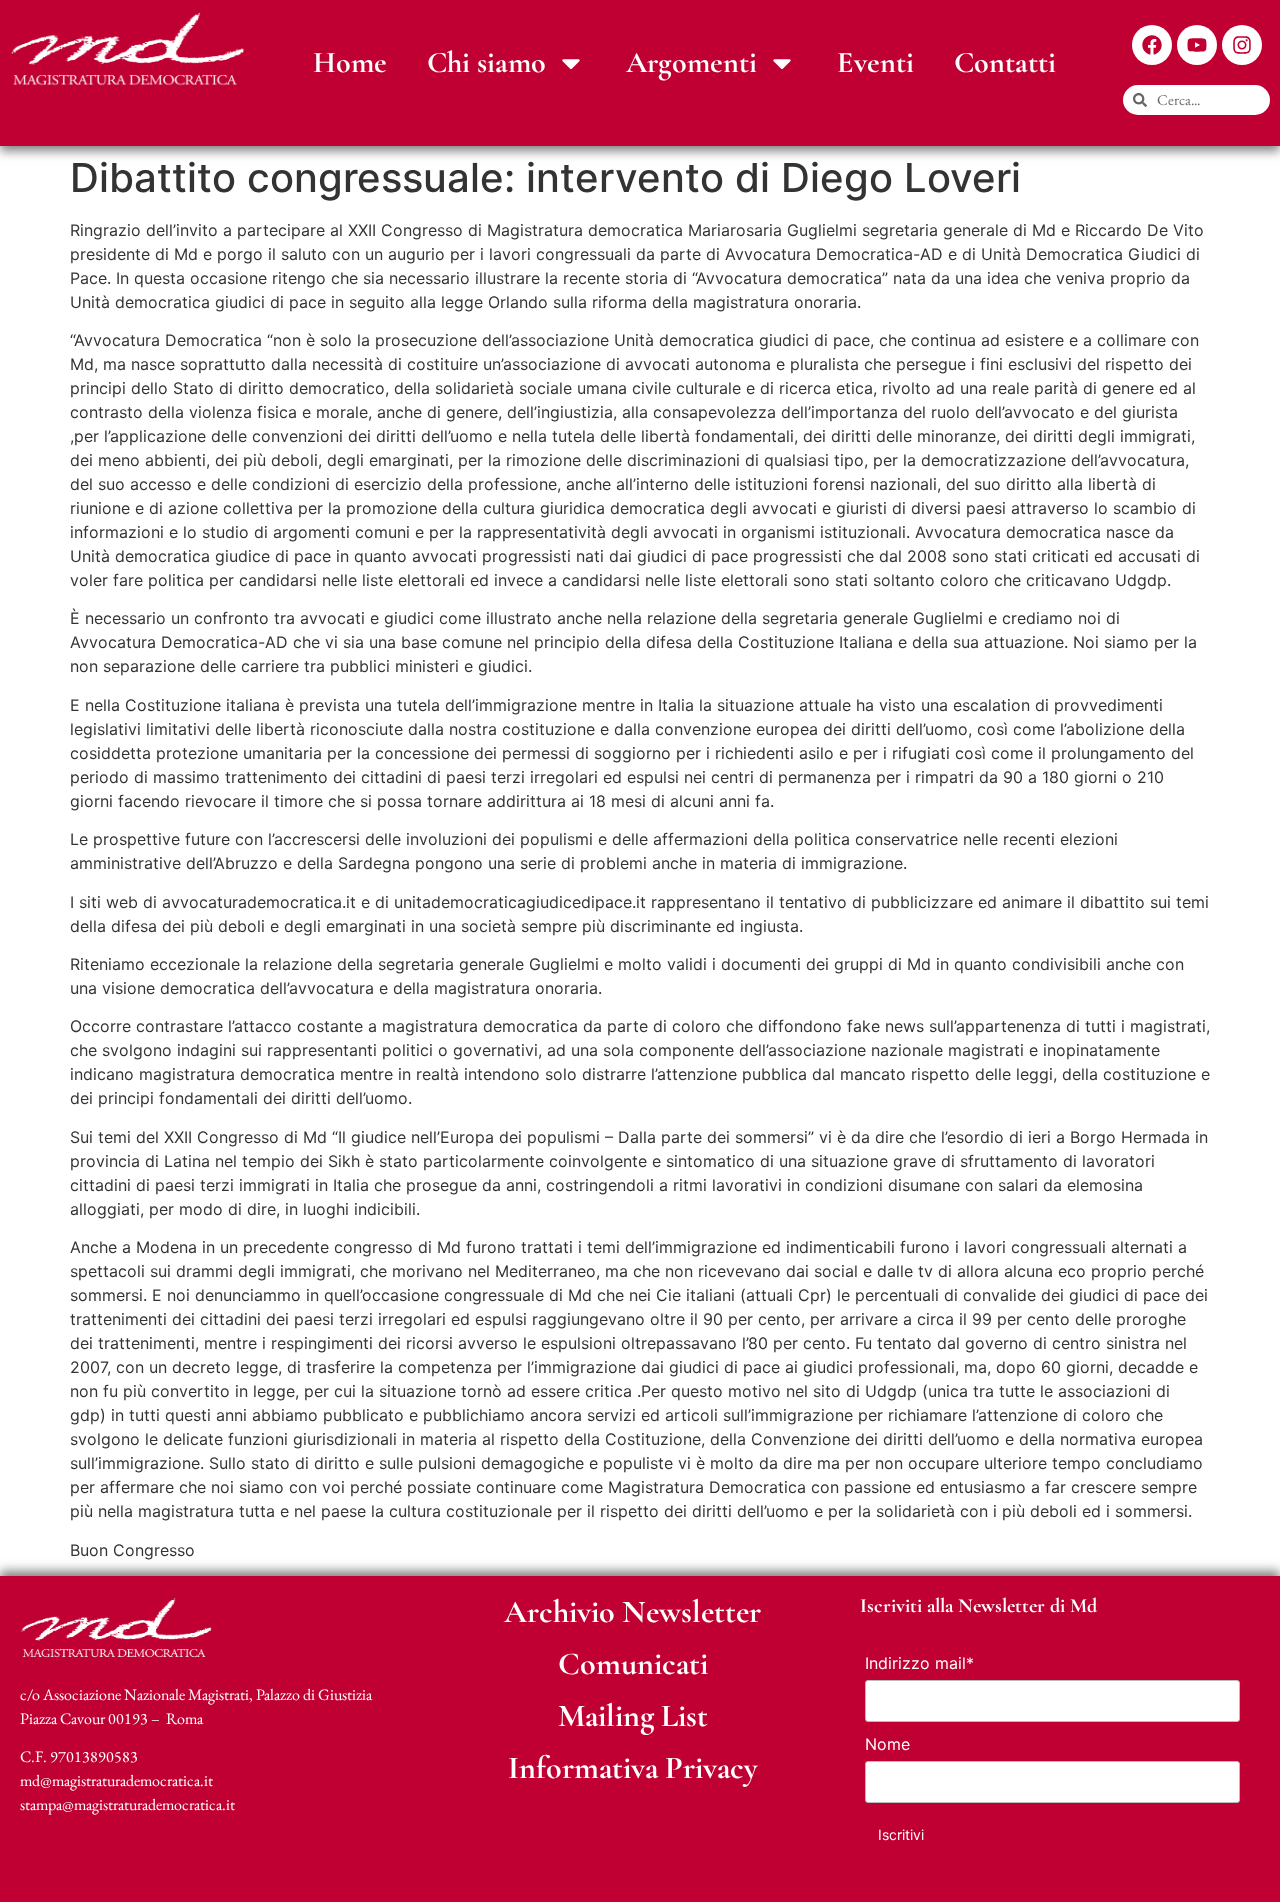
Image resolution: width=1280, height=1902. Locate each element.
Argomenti (691, 62)
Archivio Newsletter (632, 1611)
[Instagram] (1242, 45)
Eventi (875, 62)
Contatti (1005, 62)
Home (350, 62)
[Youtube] (1197, 45)
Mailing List (633, 1715)
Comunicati (633, 1663)
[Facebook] (1152, 45)
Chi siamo (486, 62)
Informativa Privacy (633, 1767)
